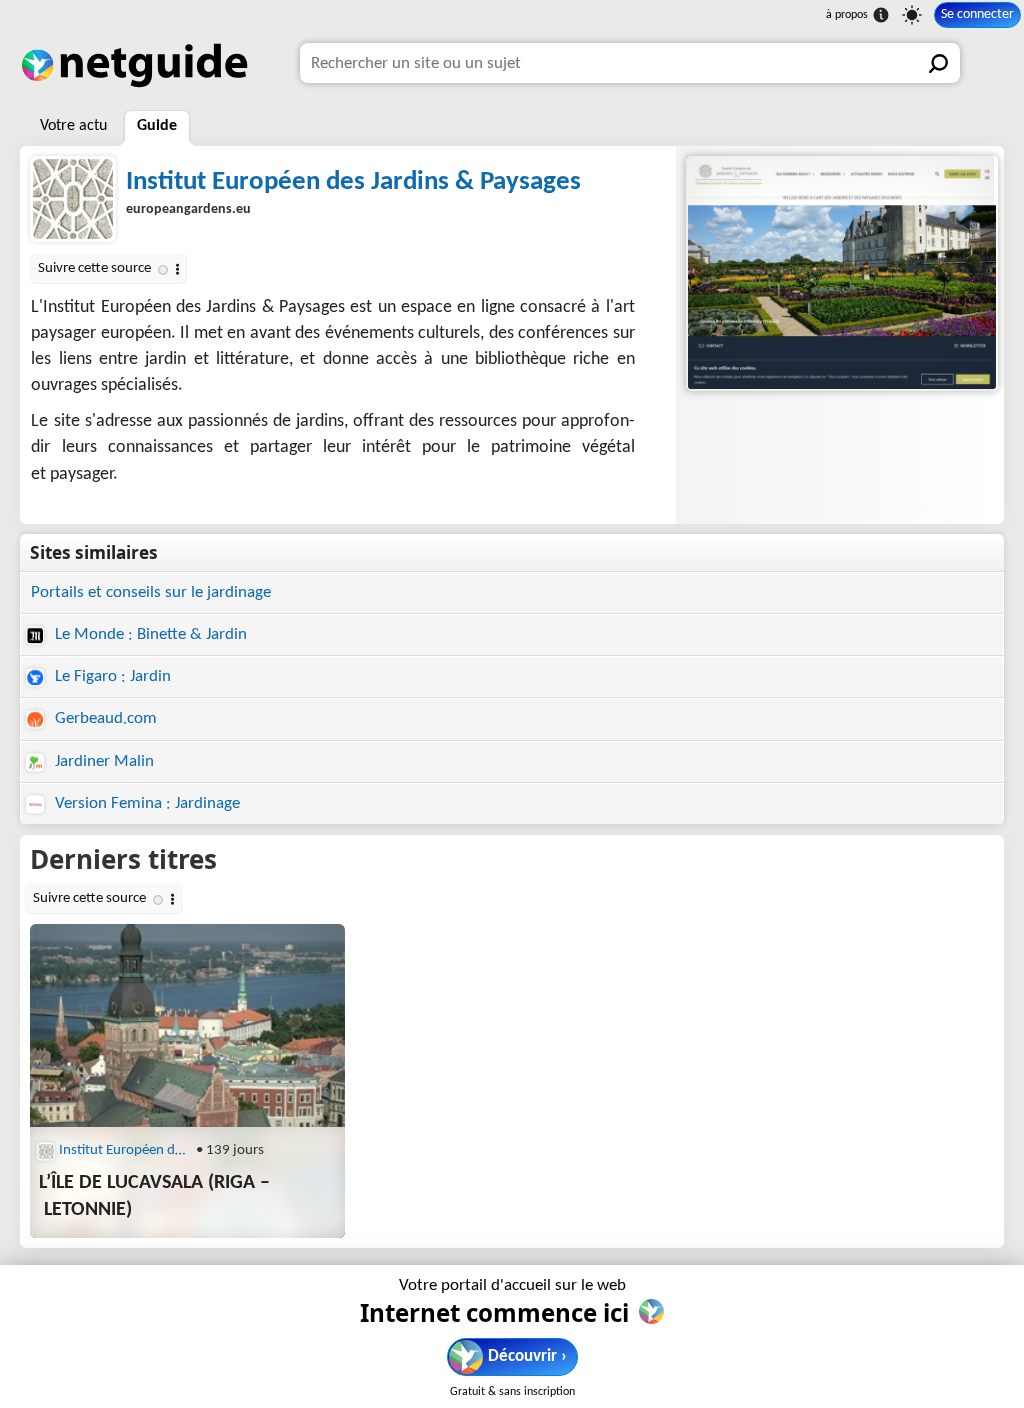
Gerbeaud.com (104, 718)
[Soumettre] (940, 63)
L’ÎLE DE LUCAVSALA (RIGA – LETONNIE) (154, 1196)
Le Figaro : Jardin (111, 676)
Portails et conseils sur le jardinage (151, 592)
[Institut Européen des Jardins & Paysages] (840, 273)
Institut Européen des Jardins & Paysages (353, 182)
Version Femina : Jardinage (145, 803)
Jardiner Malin (102, 761)
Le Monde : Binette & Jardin (149, 634)
